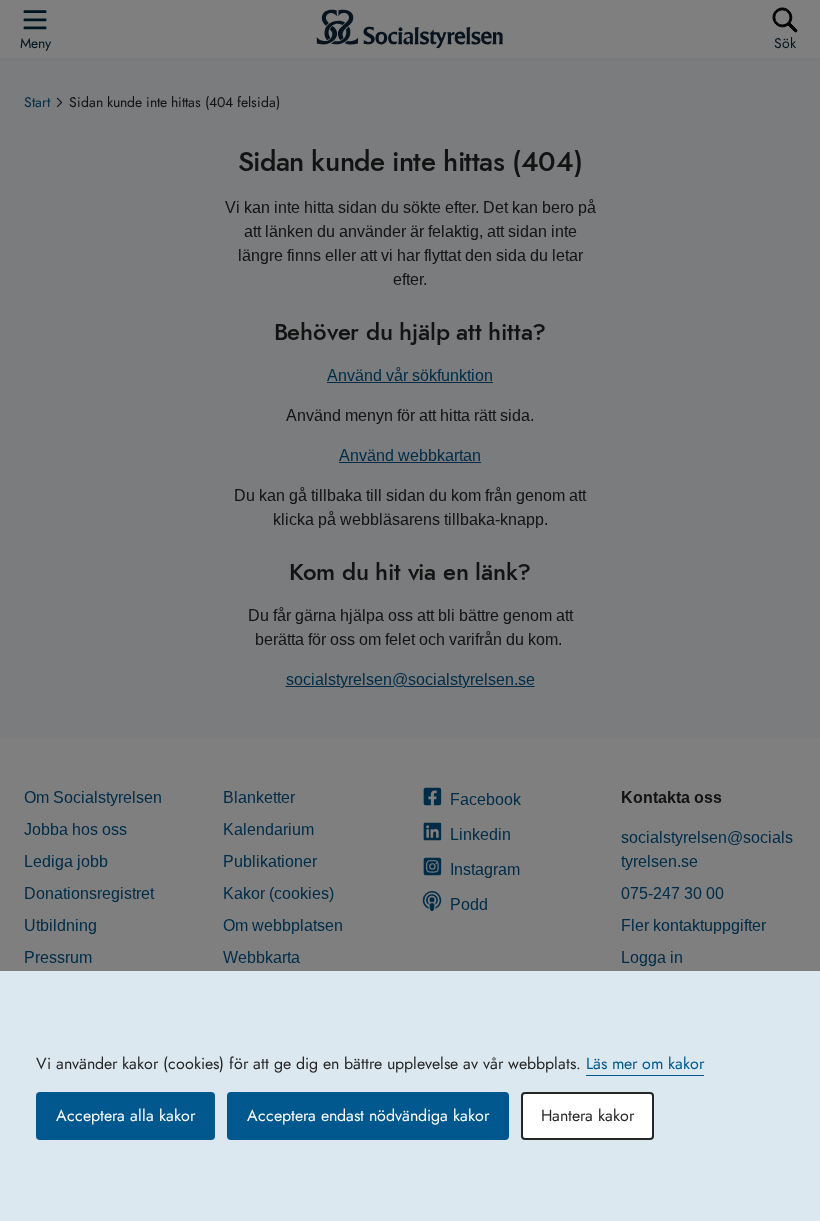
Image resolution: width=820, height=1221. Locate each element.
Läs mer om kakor (645, 1063)
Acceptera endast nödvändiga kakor (368, 1115)
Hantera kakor (587, 1115)
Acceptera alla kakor (125, 1115)
